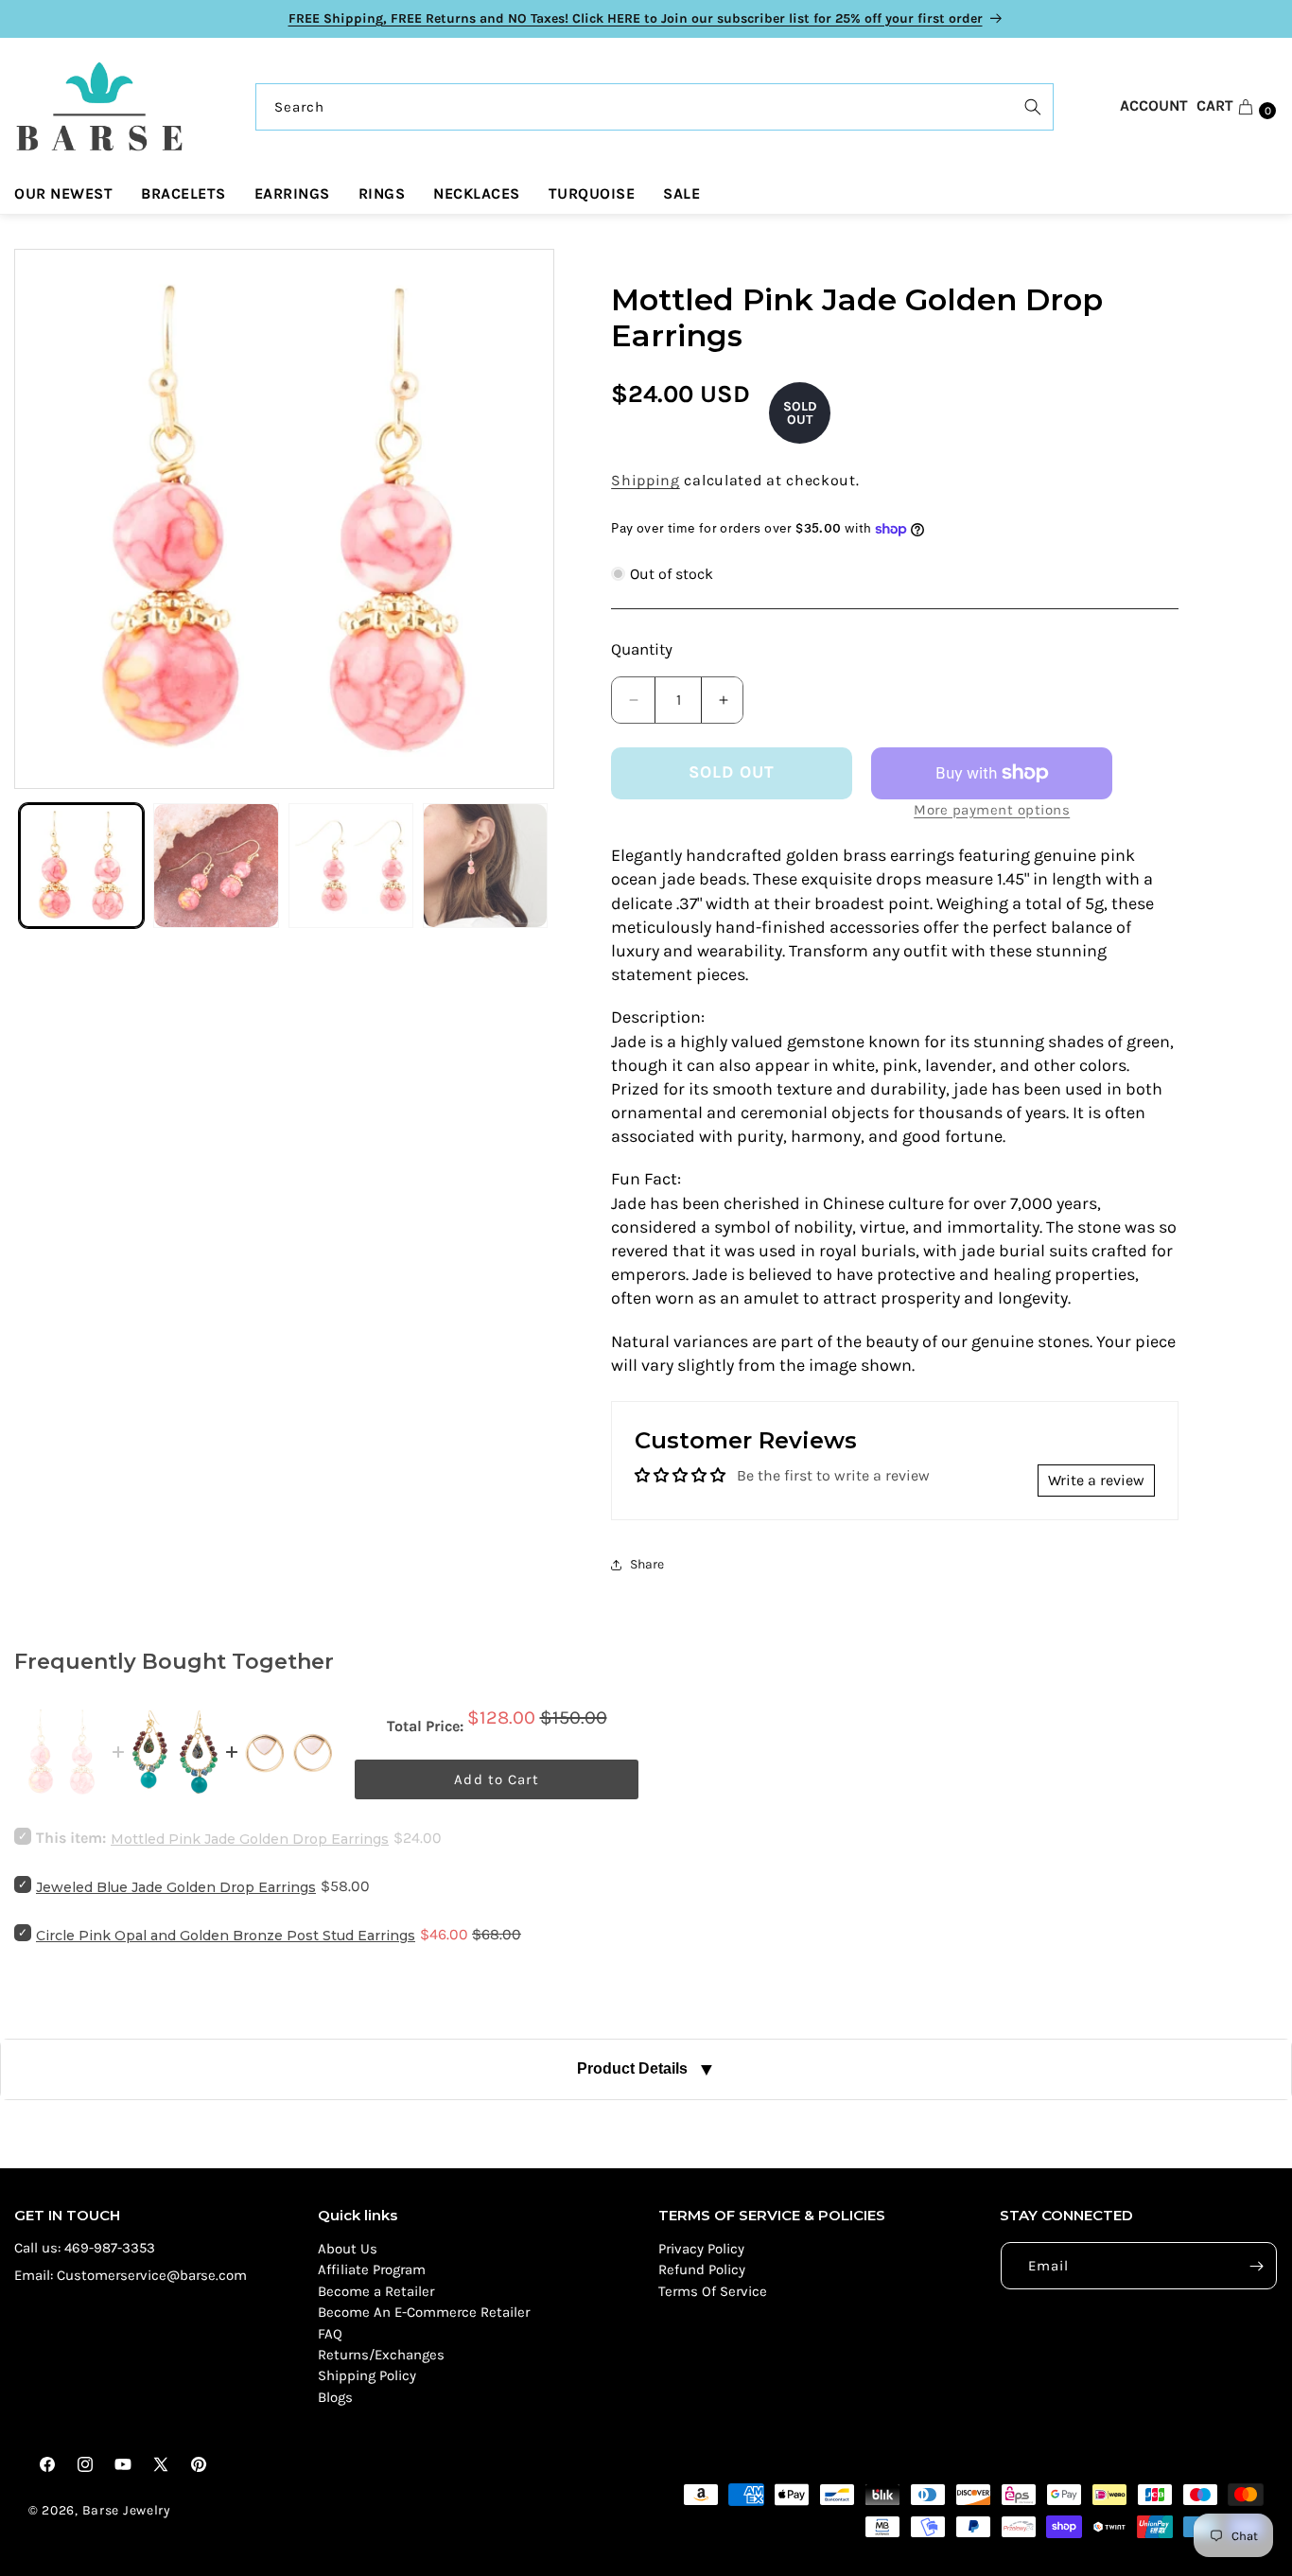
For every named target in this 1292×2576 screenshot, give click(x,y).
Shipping (646, 480)
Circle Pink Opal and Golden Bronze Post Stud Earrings (226, 1936)
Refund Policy (702, 2269)
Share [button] (647, 1564)
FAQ (330, 2334)
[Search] (1033, 107)
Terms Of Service (713, 2291)
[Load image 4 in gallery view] (485, 866)
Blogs (335, 2397)
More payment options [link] (992, 810)
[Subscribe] (1256, 2266)
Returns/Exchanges (381, 2355)
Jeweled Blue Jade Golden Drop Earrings (176, 1887)
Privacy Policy (701, 2249)
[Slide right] (521, 518)
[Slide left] (47, 518)
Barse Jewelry (127, 2510)
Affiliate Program (372, 2269)
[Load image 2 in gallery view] (216, 866)
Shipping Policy (367, 2375)
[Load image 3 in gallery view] (351, 866)
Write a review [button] (1096, 1480)
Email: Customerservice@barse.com (131, 2275)
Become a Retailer (376, 2291)
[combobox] (655, 107)
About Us (348, 2249)
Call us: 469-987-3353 (85, 2248)
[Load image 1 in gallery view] (81, 866)
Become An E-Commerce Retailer (424, 2312)
